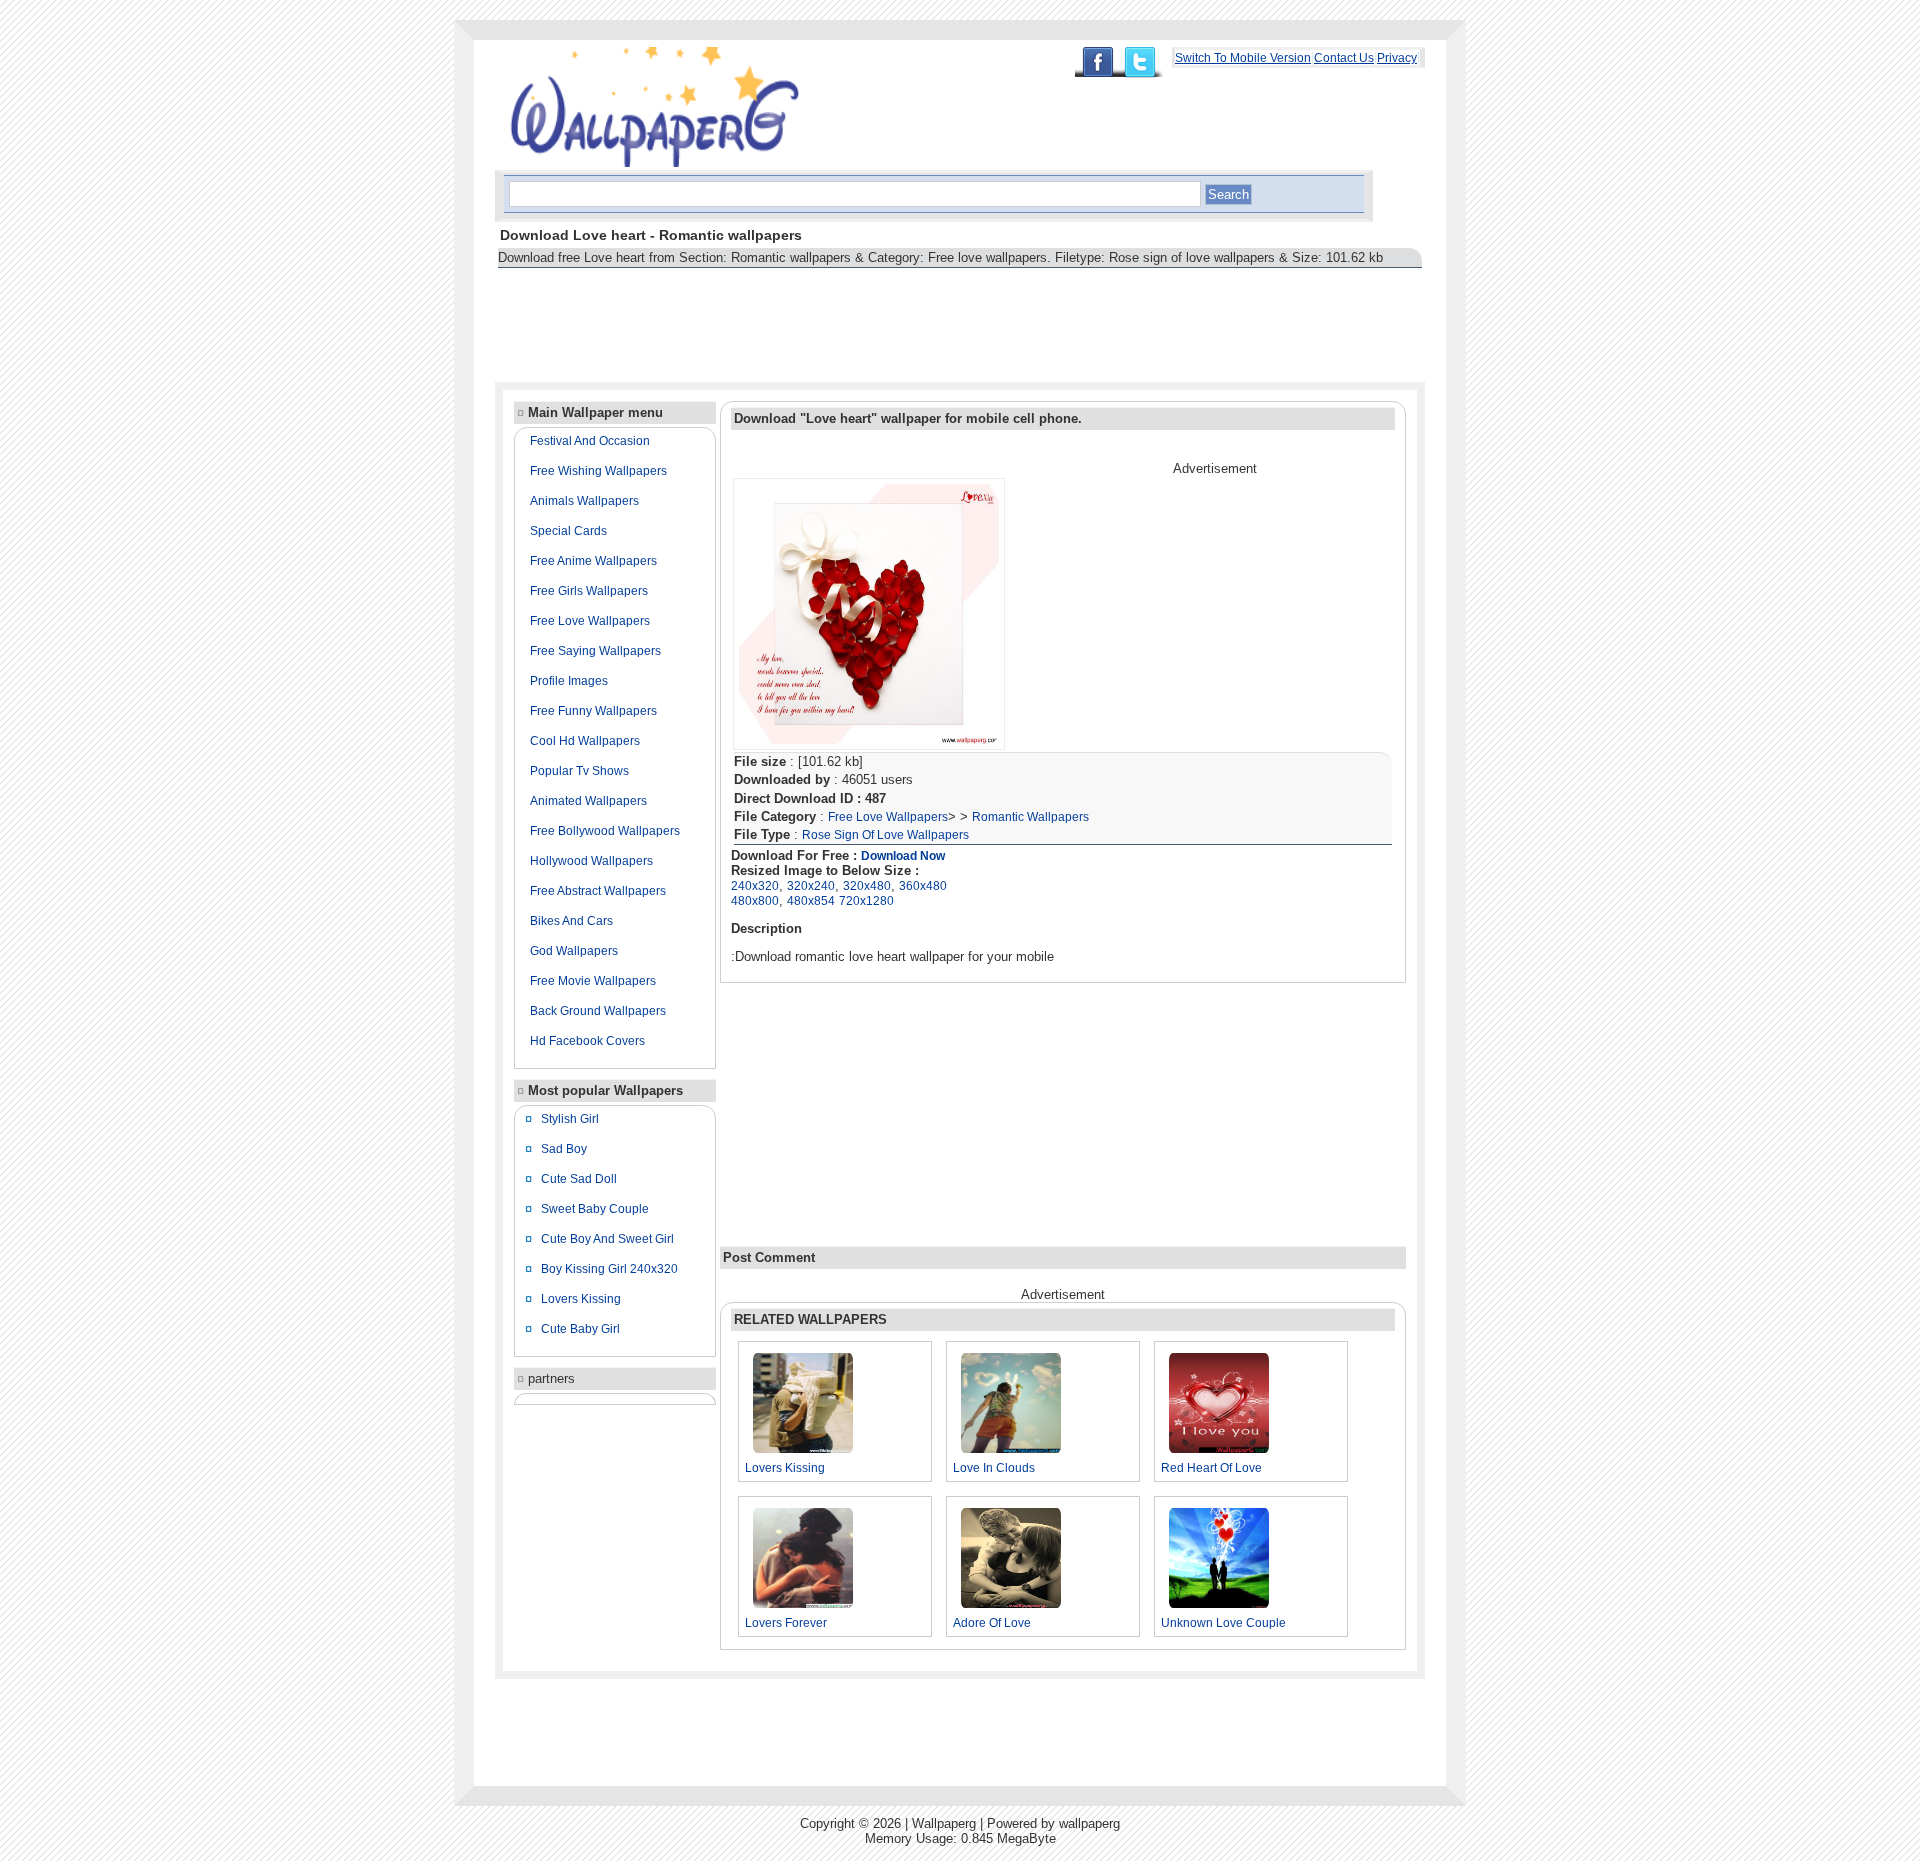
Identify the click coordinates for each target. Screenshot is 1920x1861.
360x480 (923, 886)
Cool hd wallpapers (585, 741)
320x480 (867, 886)
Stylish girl (570, 1119)
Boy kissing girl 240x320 (609, 1269)
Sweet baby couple (595, 1209)
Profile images (569, 681)
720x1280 (866, 901)
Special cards (568, 531)
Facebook (1097, 62)
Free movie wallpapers (593, 981)
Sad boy (564, 1149)
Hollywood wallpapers (591, 861)
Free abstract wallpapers (598, 891)
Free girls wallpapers (589, 591)
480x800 (755, 901)
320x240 (811, 886)
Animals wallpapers (584, 501)
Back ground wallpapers (598, 1011)
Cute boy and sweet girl (607, 1239)
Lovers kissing (581, 1299)
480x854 (811, 901)
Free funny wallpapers (593, 711)
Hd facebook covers (587, 1041)
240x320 (755, 886)
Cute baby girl (580, 1329)
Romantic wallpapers (1030, 817)
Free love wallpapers (590, 621)
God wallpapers (574, 951)
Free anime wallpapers (593, 561)
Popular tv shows (579, 771)
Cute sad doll (579, 1179)
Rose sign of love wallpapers (885, 835)
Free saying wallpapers (595, 651)
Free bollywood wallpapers (605, 831)
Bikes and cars (571, 921)
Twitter (1145, 62)
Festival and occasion (590, 441)
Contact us (1344, 58)
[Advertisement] (859, 316)
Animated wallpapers (588, 801)
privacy (1397, 58)
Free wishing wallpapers (598, 471)
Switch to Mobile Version (1243, 58)
